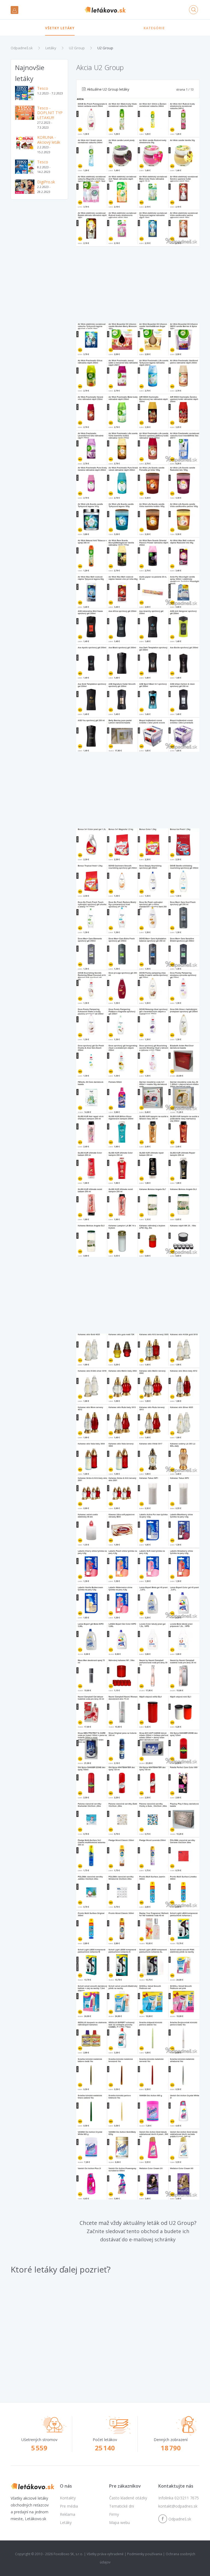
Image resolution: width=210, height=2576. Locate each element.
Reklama (68, 2514)
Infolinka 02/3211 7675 (179, 2498)
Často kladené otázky (128, 2498)
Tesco (43, 88)
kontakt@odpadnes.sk (178, 2506)
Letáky (51, 48)
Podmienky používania (145, 2554)
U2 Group (77, 48)
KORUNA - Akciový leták (49, 140)
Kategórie (154, 28)
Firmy (114, 2514)
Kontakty (68, 2498)
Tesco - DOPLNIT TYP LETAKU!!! (50, 113)
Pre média (69, 2506)
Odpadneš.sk (22, 48)
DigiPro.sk (46, 182)
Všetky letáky (60, 28)
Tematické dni (122, 2506)
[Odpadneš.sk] (105, 10)
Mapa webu (119, 2522)
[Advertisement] (39, 235)
